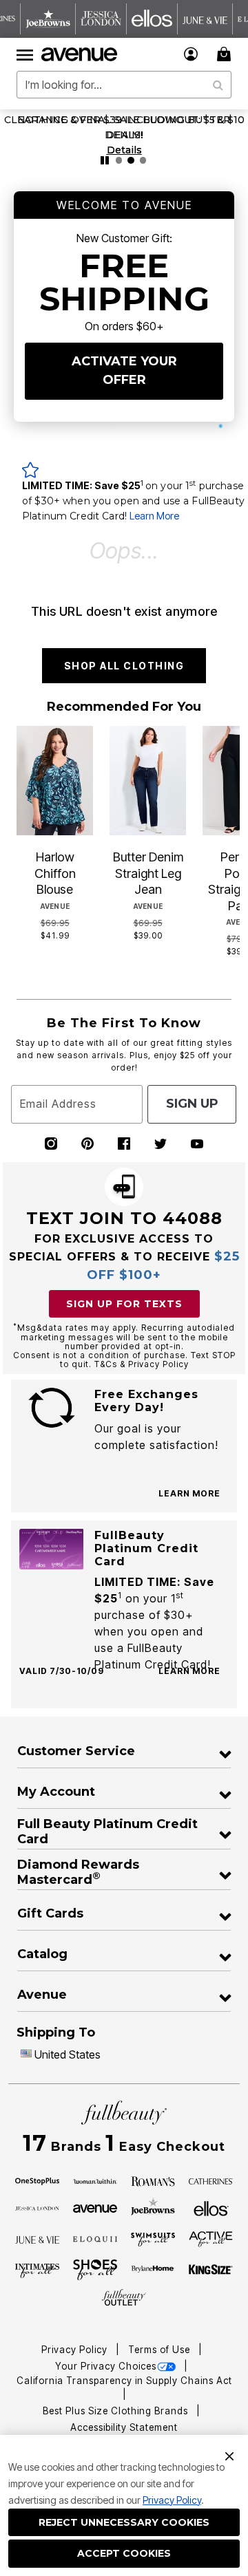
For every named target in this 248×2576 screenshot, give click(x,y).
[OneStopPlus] (37, 2180)
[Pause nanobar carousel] (105, 160)
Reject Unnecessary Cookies (124, 2522)
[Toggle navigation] (25, 54)
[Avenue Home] (80, 54)
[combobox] (124, 85)
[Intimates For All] (37, 2270)
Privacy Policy (172, 2500)
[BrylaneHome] (153, 2270)
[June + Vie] (37, 2239)
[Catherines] (211, 2180)
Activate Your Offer (124, 371)
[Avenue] (95, 2208)
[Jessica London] (37, 2208)
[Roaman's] (153, 2180)
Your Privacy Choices (106, 2366)
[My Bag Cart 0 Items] (226, 54)
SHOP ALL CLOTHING (124, 666)
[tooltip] (48, 19)
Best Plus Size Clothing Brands (117, 2411)
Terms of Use (161, 2350)
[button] (191, 54)
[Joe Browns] (153, 2207)
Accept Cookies (124, 2553)
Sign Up (192, 1104)
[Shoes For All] (95, 2268)
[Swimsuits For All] (153, 2239)
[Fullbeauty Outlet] (124, 2297)
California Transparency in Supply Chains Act (124, 2381)
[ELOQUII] (95, 2237)
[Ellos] (211, 2207)
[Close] (229, 2455)
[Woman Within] (95, 2180)
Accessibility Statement (124, 2427)
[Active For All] (211, 2238)
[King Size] (211, 2270)
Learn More (154, 516)
